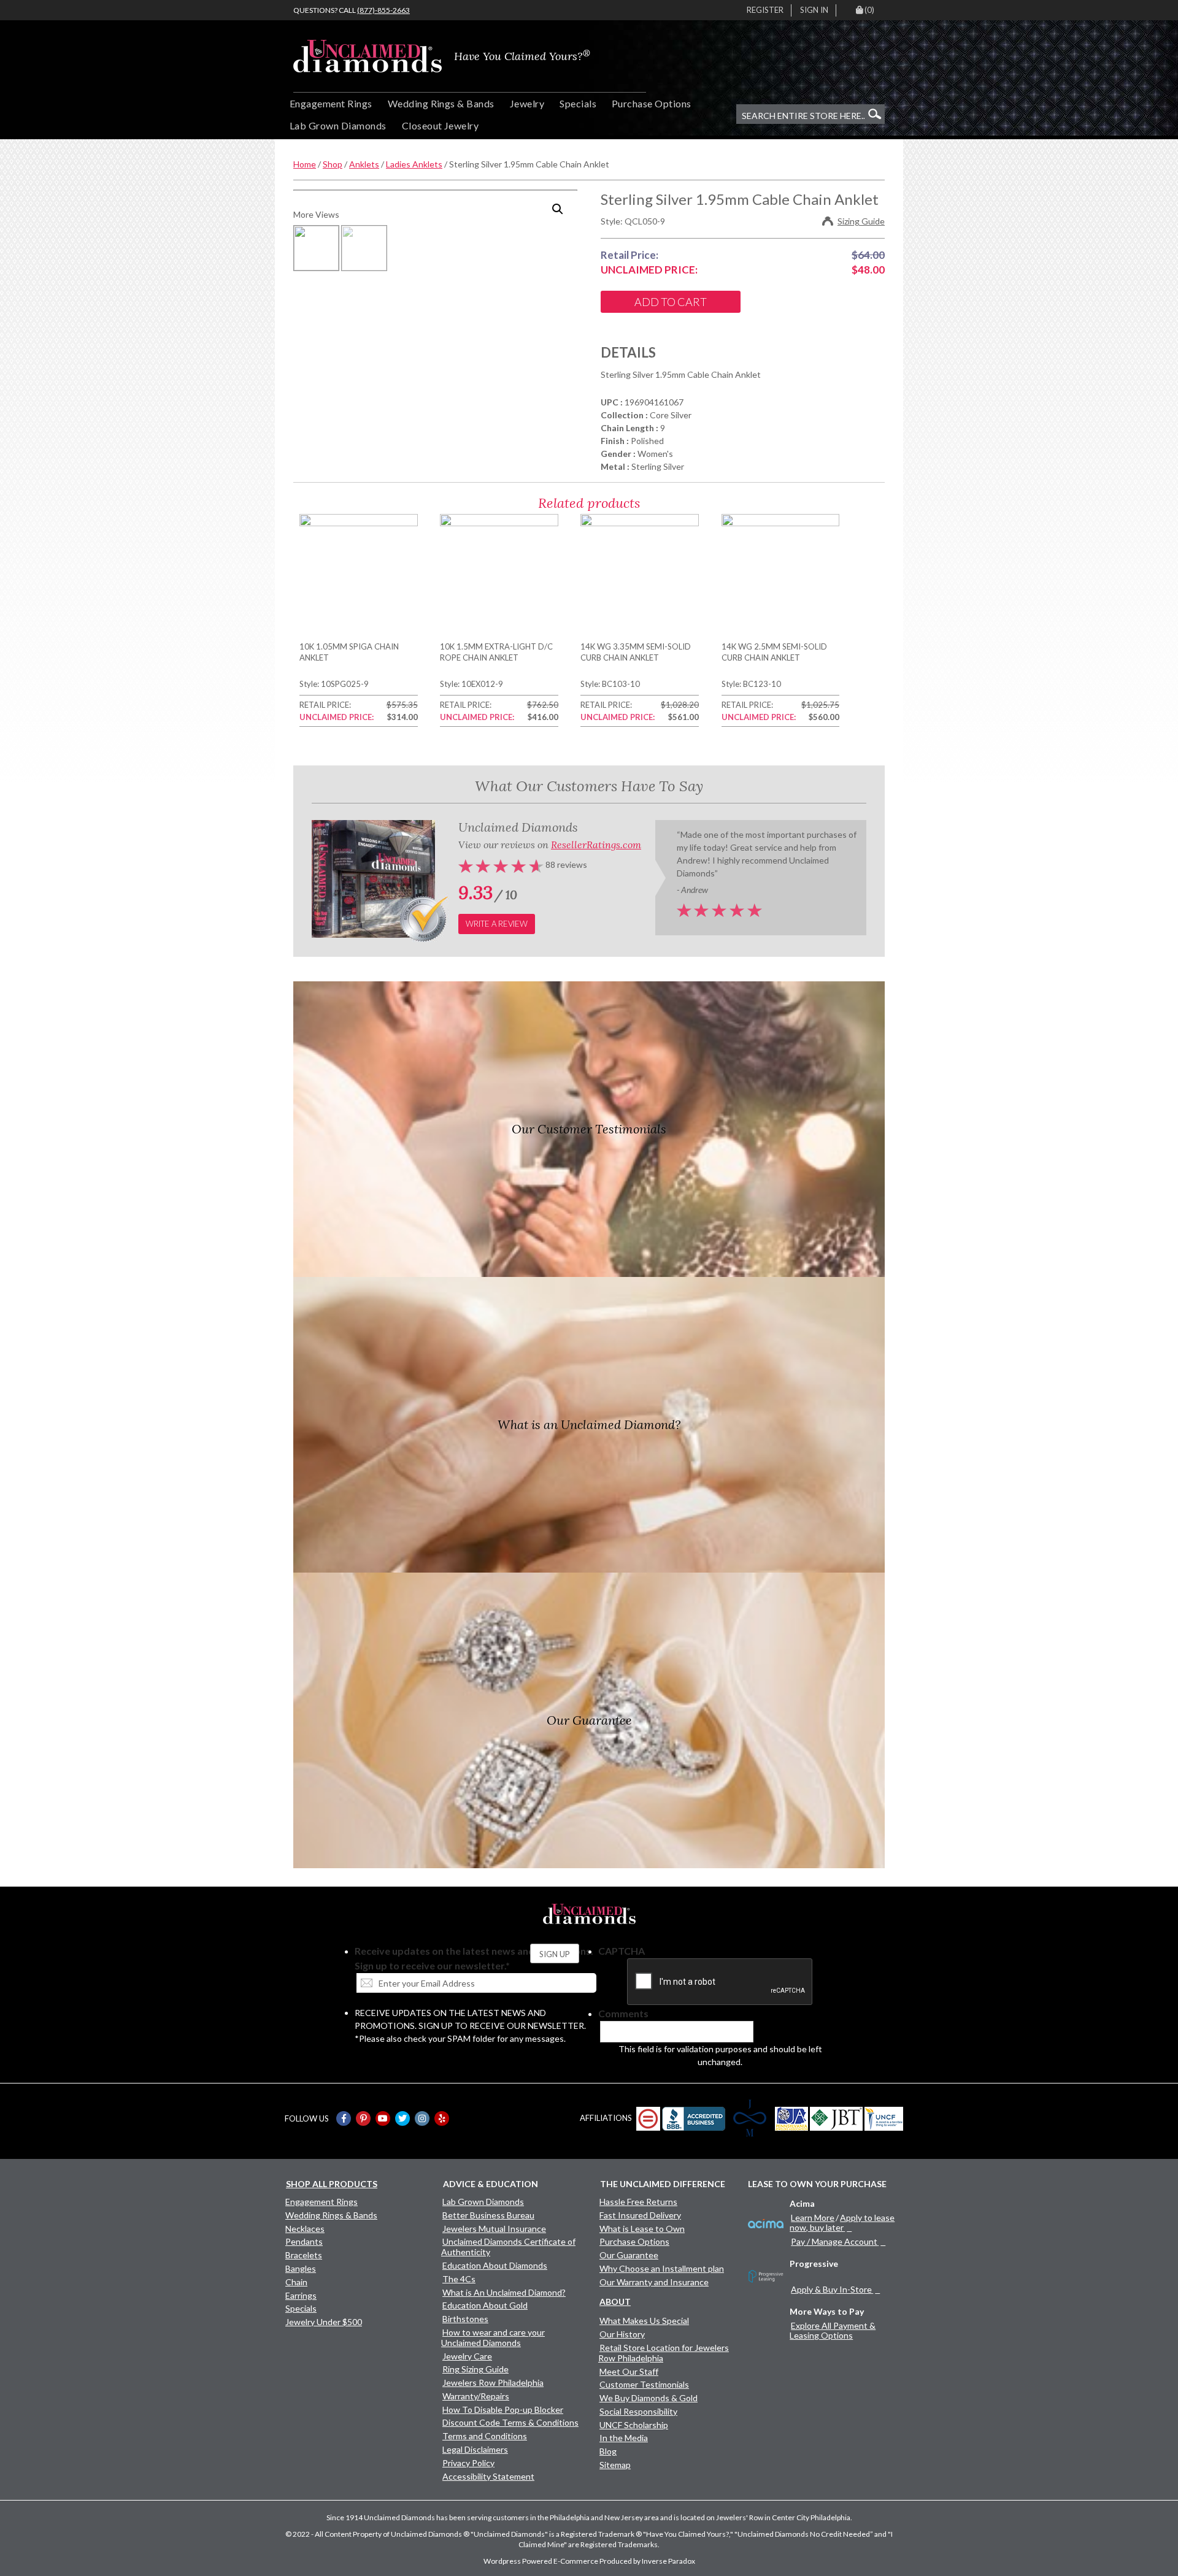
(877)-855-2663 (383, 10)
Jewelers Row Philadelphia (493, 2382)
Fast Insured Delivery (640, 2215)
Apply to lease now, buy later (842, 2222)
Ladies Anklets (414, 164)
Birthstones (465, 2319)
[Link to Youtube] (383, 2118)
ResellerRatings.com (596, 845)
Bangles (301, 2268)
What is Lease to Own (642, 2229)
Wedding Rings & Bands (441, 103)
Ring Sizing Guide (475, 2369)
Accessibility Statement (488, 2476)
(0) (869, 10)
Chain (296, 2282)
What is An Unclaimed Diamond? (504, 2292)
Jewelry (527, 103)
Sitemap (615, 2465)
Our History (622, 2334)
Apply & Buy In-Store (831, 2289)
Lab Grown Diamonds (338, 125)
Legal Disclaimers (475, 2449)
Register (765, 10)
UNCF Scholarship (634, 2425)
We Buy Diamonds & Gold (649, 2398)
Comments (623, 2013)
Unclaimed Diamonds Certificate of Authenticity (508, 2247)
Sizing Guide (861, 221)
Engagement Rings (331, 103)
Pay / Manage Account (834, 2241)
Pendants (304, 2241)
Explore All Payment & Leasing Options (833, 2330)
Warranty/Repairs (476, 2396)
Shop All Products (332, 2184)
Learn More (813, 2218)
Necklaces (305, 2229)
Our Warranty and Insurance (654, 2282)
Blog (608, 2451)
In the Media (624, 2438)
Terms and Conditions (485, 2436)
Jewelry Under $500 (324, 2322)
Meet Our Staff (629, 2371)
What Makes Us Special (644, 2321)
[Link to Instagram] (422, 2118)
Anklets (364, 164)
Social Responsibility (638, 2411)
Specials (578, 103)
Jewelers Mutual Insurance (494, 2229)
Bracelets (304, 2255)
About (615, 2302)
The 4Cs (459, 2279)
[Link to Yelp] (442, 2118)
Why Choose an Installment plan (662, 2268)
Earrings (301, 2295)
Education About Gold (485, 2305)
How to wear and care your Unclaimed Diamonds (493, 2337)
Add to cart (671, 302)
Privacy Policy (468, 2463)
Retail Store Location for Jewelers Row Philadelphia (664, 2353)
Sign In (814, 10)
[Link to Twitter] (402, 2118)
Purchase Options (652, 103)
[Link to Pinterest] (363, 2118)
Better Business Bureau (488, 2215)
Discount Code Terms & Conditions (510, 2422)
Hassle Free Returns (638, 2202)
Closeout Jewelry (441, 125)
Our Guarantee (629, 2255)
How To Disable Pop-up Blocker (503, 2409)
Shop (333, 164)
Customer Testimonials (644, 2384)
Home (305, 164)
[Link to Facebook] (344, 2118)
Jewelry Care (467, 2356)
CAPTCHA (622, 1951)
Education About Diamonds (495, 2265)
